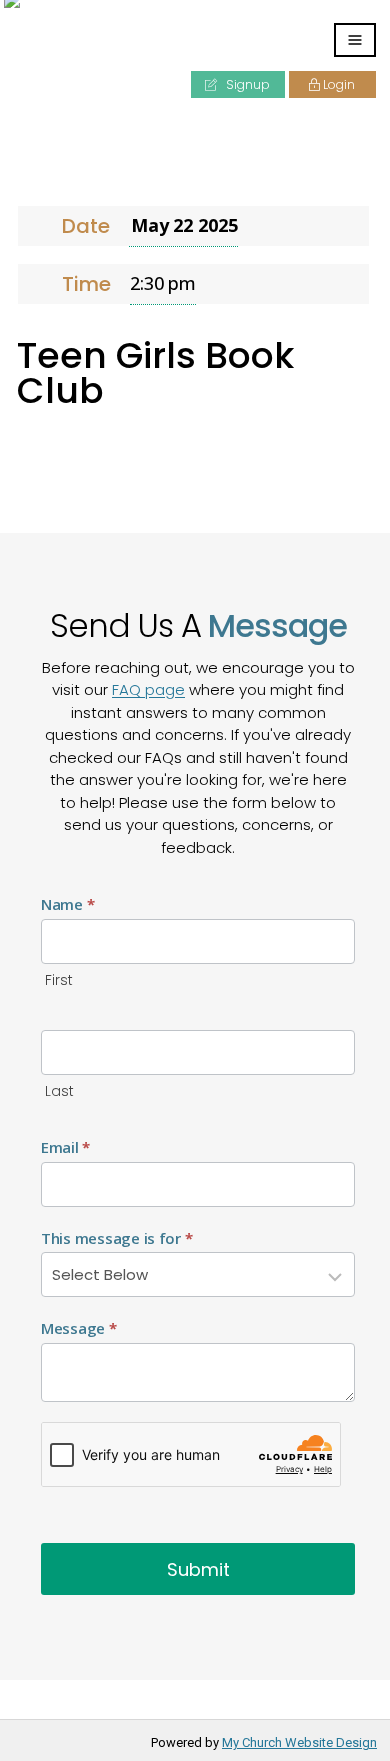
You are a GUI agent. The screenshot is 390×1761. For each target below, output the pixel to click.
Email (65, 1147)
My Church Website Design (299, 1742)
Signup (246, 84)
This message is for (116, 1238)
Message (79, 1328)
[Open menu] (355, 40)
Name (67, 904)
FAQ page (148, 689)
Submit (198, 1569)
